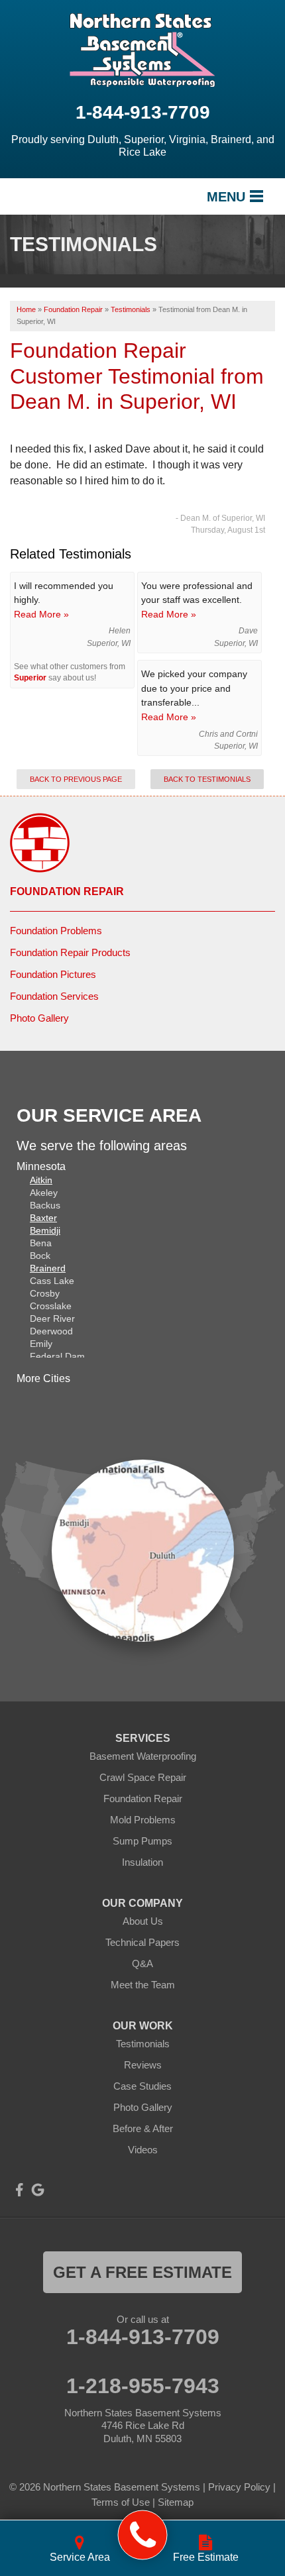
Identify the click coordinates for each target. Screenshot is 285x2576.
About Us (143, 1921)
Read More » (41, 614)
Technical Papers (142, 1942)
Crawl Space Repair (143, 1777)
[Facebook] (19, 2190)
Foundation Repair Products (70, 952)
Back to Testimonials (207, 779)
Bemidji (45, 1230)
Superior (30, 678)
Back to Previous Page (76, 779)
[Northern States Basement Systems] (143, 2535)
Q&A (142, 1963)
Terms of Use (121, 2502)
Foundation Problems (56, 931)
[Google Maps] (38, 2190)
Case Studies (142, 2086)
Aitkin (41, 1180)
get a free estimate (142, 2272)
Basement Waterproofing (143, 1756)
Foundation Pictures (53, 974)
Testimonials (143, 2044)
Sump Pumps (142, 1841)
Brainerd (48, 1268)
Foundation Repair (67, 891)
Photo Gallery (39, 1018)
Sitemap (176, 2502)
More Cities (43, 1378)
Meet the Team (143, 1985)
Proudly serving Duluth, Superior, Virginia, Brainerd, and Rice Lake (143, 146)
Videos (143, 2150)
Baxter (43, 1218)
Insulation (142, 1862)
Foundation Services (54, 996)
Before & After (143, 2128)
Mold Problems (143, 1820)
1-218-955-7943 (143, 2386)
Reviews (143, 2065)
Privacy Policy (239, 2487)
